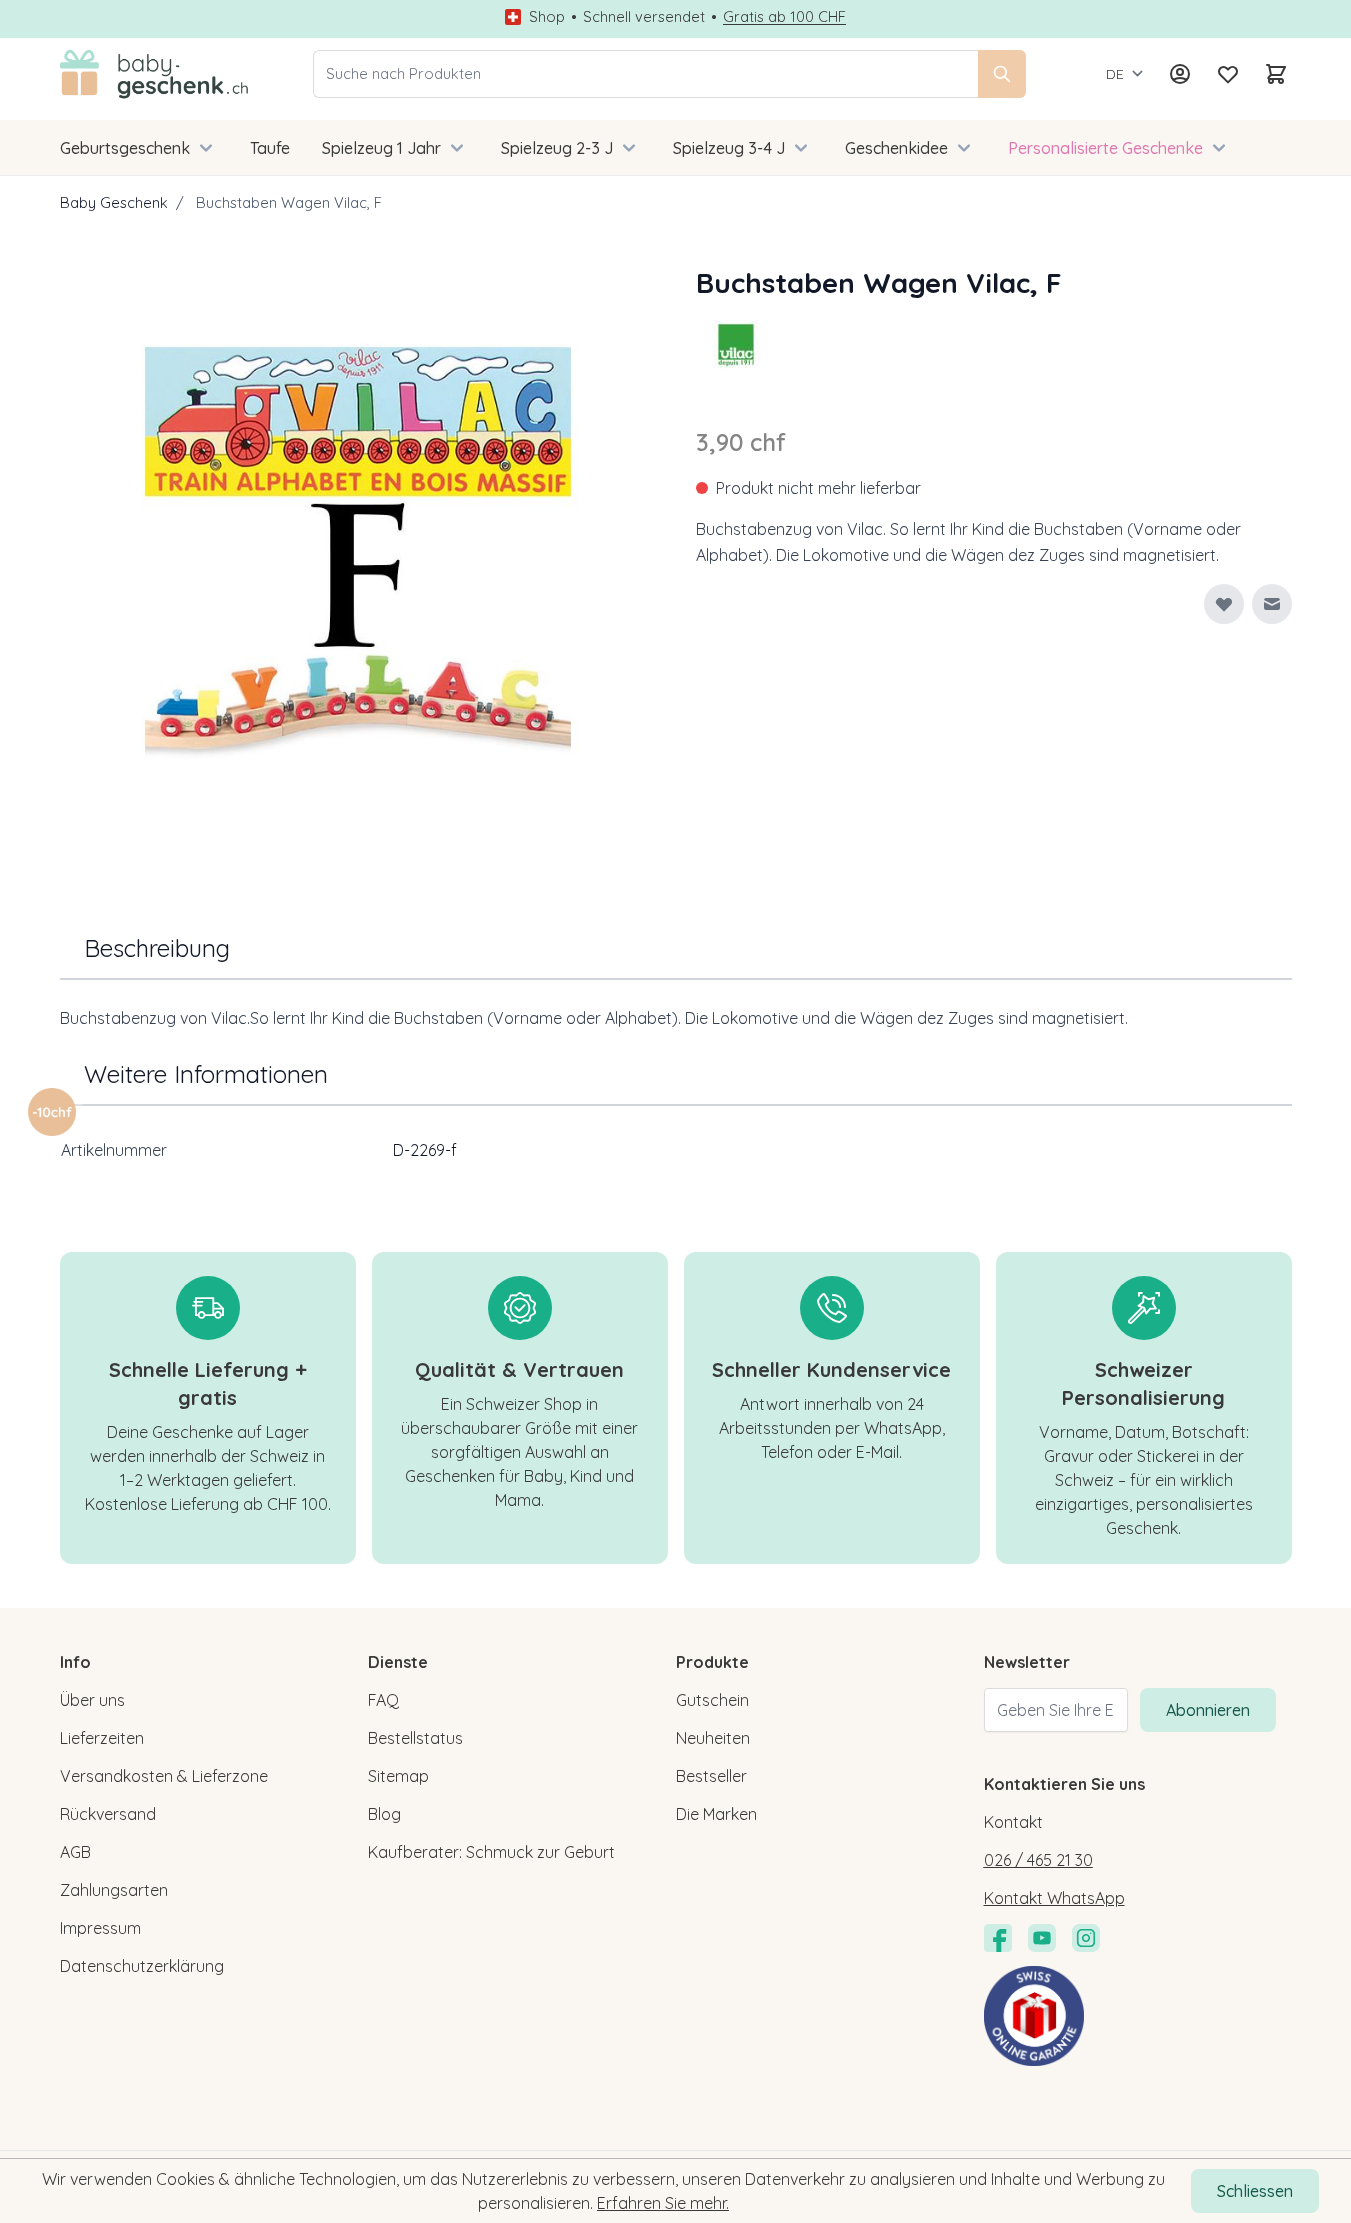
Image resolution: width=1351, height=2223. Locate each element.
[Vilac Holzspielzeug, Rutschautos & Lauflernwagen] (736, 344)
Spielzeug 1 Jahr (381, 148)
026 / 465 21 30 (1038, 1860)
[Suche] (1002, 74)
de (1115, 74)
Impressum (100, 1928)
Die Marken (716, 1814)
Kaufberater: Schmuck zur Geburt (491, 1852)
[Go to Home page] (154, 74)
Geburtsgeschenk (125, 148)
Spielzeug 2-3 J (557, 148)
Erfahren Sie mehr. (663, 2203)
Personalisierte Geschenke (1105, 148)
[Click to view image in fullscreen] (358, 560)
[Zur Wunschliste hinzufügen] (1224, 604)
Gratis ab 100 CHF (784, 17)
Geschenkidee (896, 148)
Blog (384, 1814)
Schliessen (1255, 2191)
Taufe (270, 148)
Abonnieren (1208, 1710)
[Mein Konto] (1180, 74)
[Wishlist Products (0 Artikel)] (1228, 74)
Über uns (92, 1700)
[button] (736, 344)
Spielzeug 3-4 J (729, 148)
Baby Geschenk (114, 202)
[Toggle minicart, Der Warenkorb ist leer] (1276, 74)
